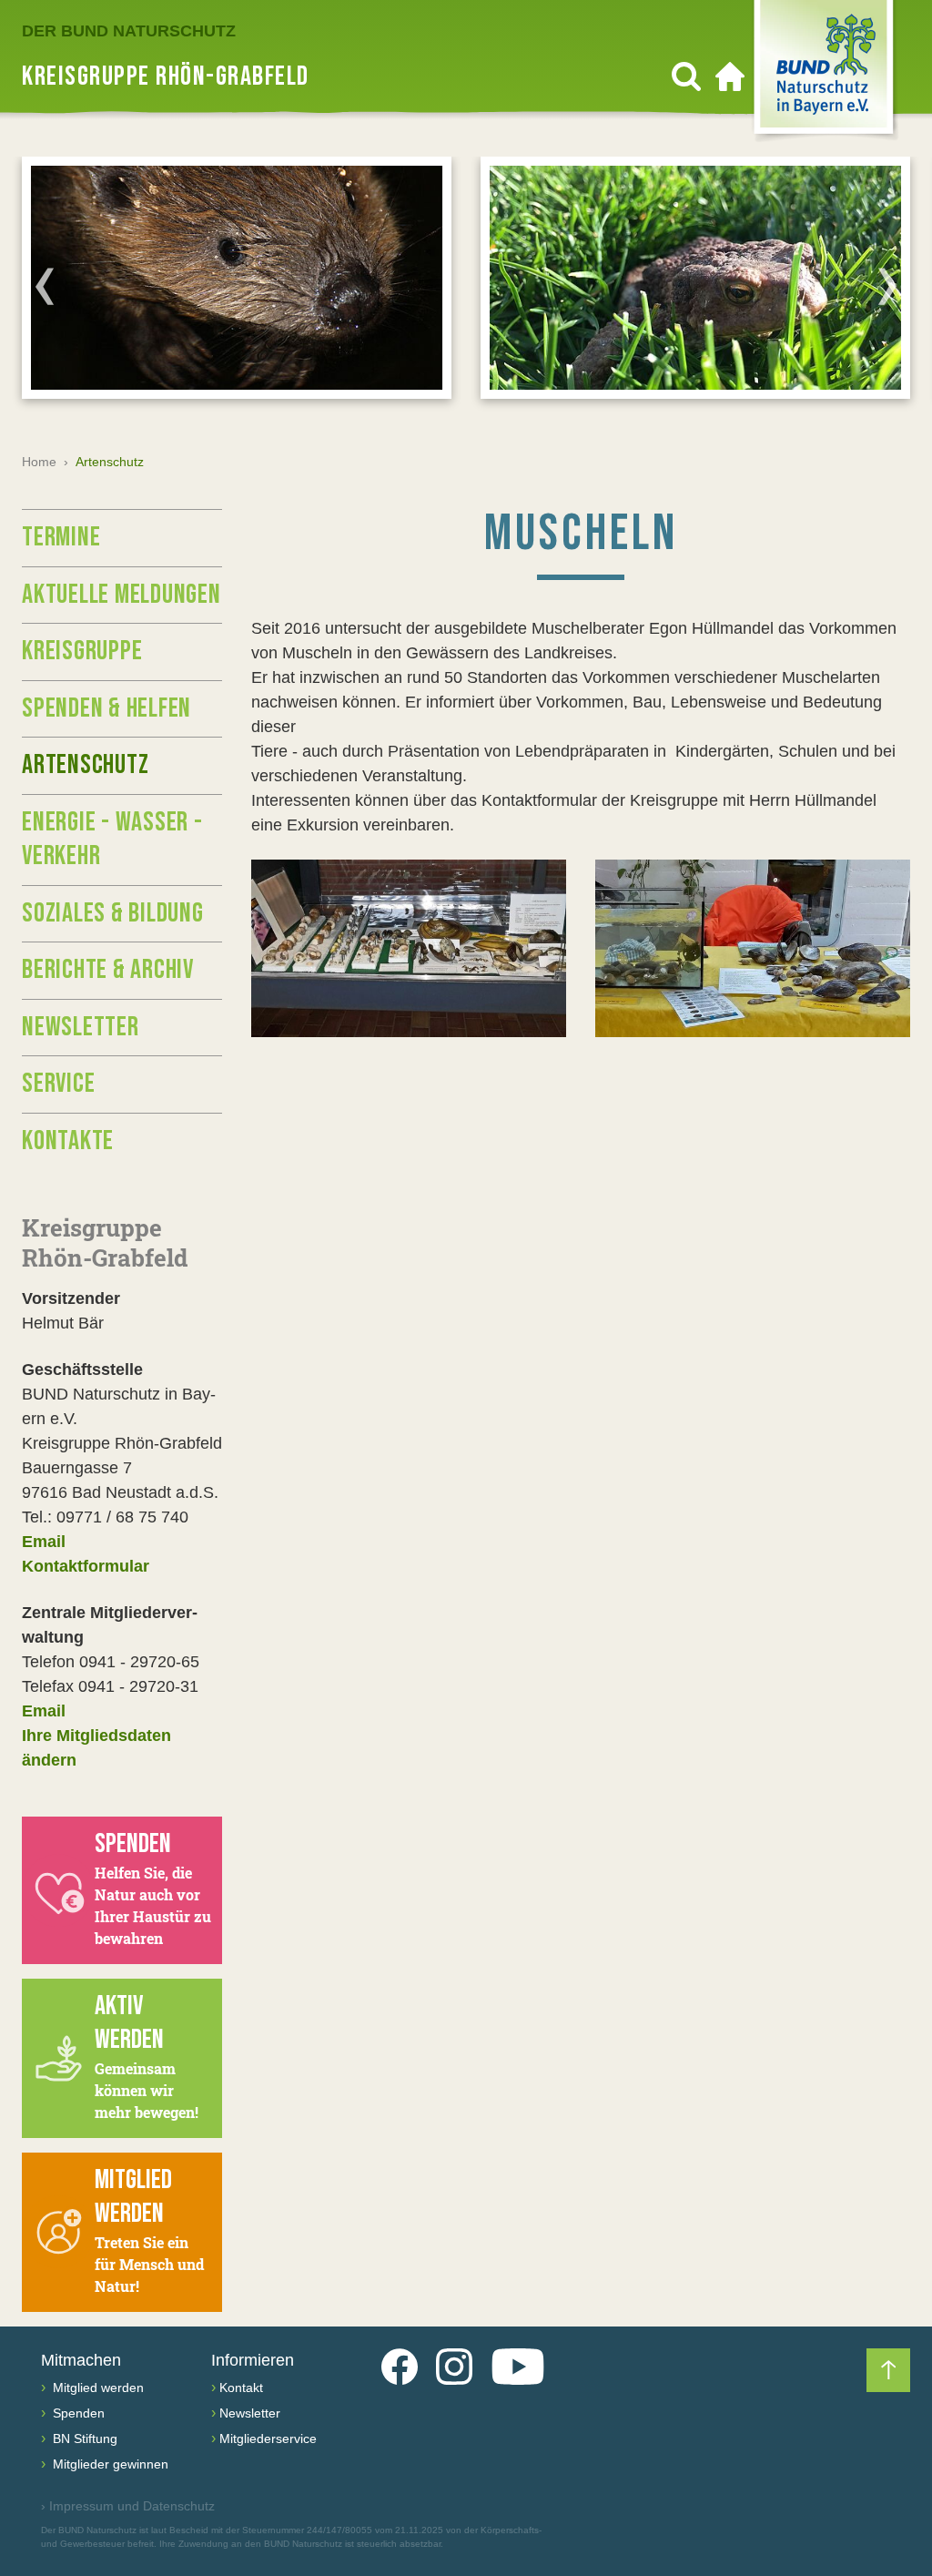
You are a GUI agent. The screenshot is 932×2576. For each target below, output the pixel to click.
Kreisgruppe (82, 651)
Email (44, 1542)
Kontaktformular (86, 1566)
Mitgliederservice (268, 2439)
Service (58, 1084)
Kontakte (68, 1141)
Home (39, 462)
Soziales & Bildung (113, 913)
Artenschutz (85, 765)
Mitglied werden (96, 2388)
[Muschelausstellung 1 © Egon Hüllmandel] (409, 948)
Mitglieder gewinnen (109, 2464)
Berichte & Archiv (108, 970)
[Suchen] (686, 76)
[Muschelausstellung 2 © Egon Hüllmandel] (753, 948)
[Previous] (45, 286)
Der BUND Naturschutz (129, 31)
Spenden (77, 2413)
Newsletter (81, 1027)
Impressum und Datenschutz (128, 2506)
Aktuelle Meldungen (122, 595)
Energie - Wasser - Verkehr (112, 840)
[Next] (887, 286)
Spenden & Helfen (106, 708)
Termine (61, 537)
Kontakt (241, 2388)
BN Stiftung (83, 2439)
